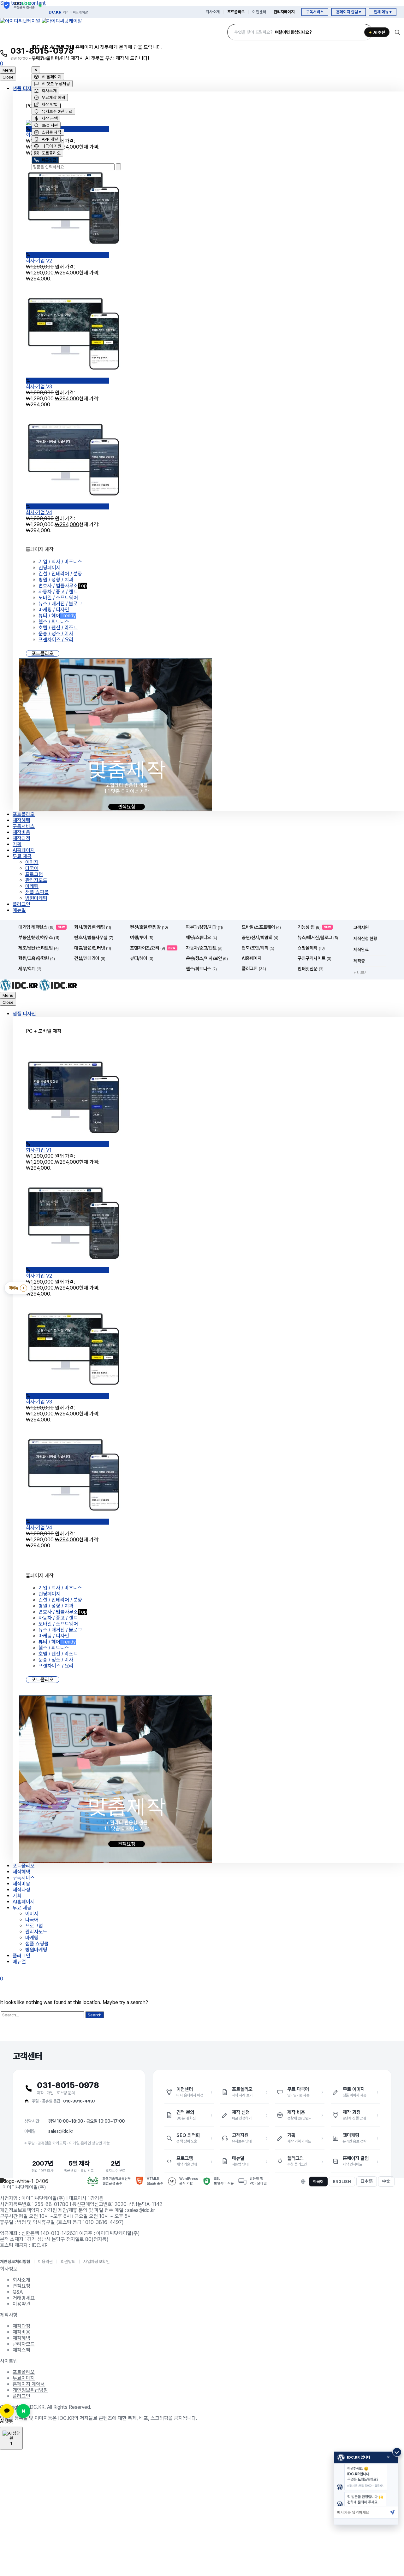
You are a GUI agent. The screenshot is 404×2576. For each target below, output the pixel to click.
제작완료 (361, 950)
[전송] (118, 167)
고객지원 (361, 927)
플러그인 (21, 904)
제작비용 (21, 832)
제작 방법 (50, 104)
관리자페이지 (284, 12)
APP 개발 (50, 139)
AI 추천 (377, 32)
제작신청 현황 (365, 938)
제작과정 (21, 838)
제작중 (359, 961)
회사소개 (213, 12)
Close (8, 77)
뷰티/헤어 (142, 958)
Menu (8, 70)
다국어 (32, 868)
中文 (386, 2181)
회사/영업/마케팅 (93, 927)
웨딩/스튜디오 (201, 938)
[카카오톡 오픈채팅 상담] (7, 2411)
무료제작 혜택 (53, 97)
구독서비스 (315, 12)
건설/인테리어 (90, 958)
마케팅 (32, 886)
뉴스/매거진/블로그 (318, 938)
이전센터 (259, 12)
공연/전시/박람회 (260, 938)
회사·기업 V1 (39, 1150)
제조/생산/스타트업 (39, 948)
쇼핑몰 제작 (52, 132)
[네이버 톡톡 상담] (23, 2411)
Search (95, 2015)
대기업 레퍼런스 (42, 927)
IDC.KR (68, 12)
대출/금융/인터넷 (93, 948)
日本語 (367, 2181)
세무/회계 (30, 969)
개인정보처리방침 (15, 2261)
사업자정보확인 (97, 2261)
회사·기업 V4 (39, 512)
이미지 (32, 862)
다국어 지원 (52, 146)
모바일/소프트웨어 (261, 927)
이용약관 (45, 2261)
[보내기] (392, 2512)
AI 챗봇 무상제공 (56, 84)
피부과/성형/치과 (204, 927)
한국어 (318, 2182)
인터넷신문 (310, 969)
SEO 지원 (50, 125)
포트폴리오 (236, 12)
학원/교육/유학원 (36, 958)
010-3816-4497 (79, 2101)
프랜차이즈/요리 (153, 948)
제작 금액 (50, 118)
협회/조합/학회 (258, 948)
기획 (17, 844)
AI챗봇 (7, 2421)
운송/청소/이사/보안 (207, 958)
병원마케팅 (36, 898)
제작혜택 (21, 820)
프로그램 (34, 874)
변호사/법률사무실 (94, 938)
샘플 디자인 (24, 88)
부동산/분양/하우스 (39, 938)
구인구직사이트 (314, 958)
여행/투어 (142, 938)
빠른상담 (49, 160)
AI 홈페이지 (52, 77)
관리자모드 (36, 880)
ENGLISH (342, 2182)
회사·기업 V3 (39, 387)
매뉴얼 (19, 910)
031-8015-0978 (68, 2085)
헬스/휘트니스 (201, 969)
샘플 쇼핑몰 (37, 892)
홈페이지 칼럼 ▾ (349, 12)
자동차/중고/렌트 (204, 948)
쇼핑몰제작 (311, 948)
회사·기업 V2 (39, 1276)
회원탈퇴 (68, 2261)
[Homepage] (41, 21)
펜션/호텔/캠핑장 (149, 927)
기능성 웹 (314, 927)
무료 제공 (22, 856)
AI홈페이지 (24, 850)
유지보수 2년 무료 (57, 111)
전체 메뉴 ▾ (383, 12)
